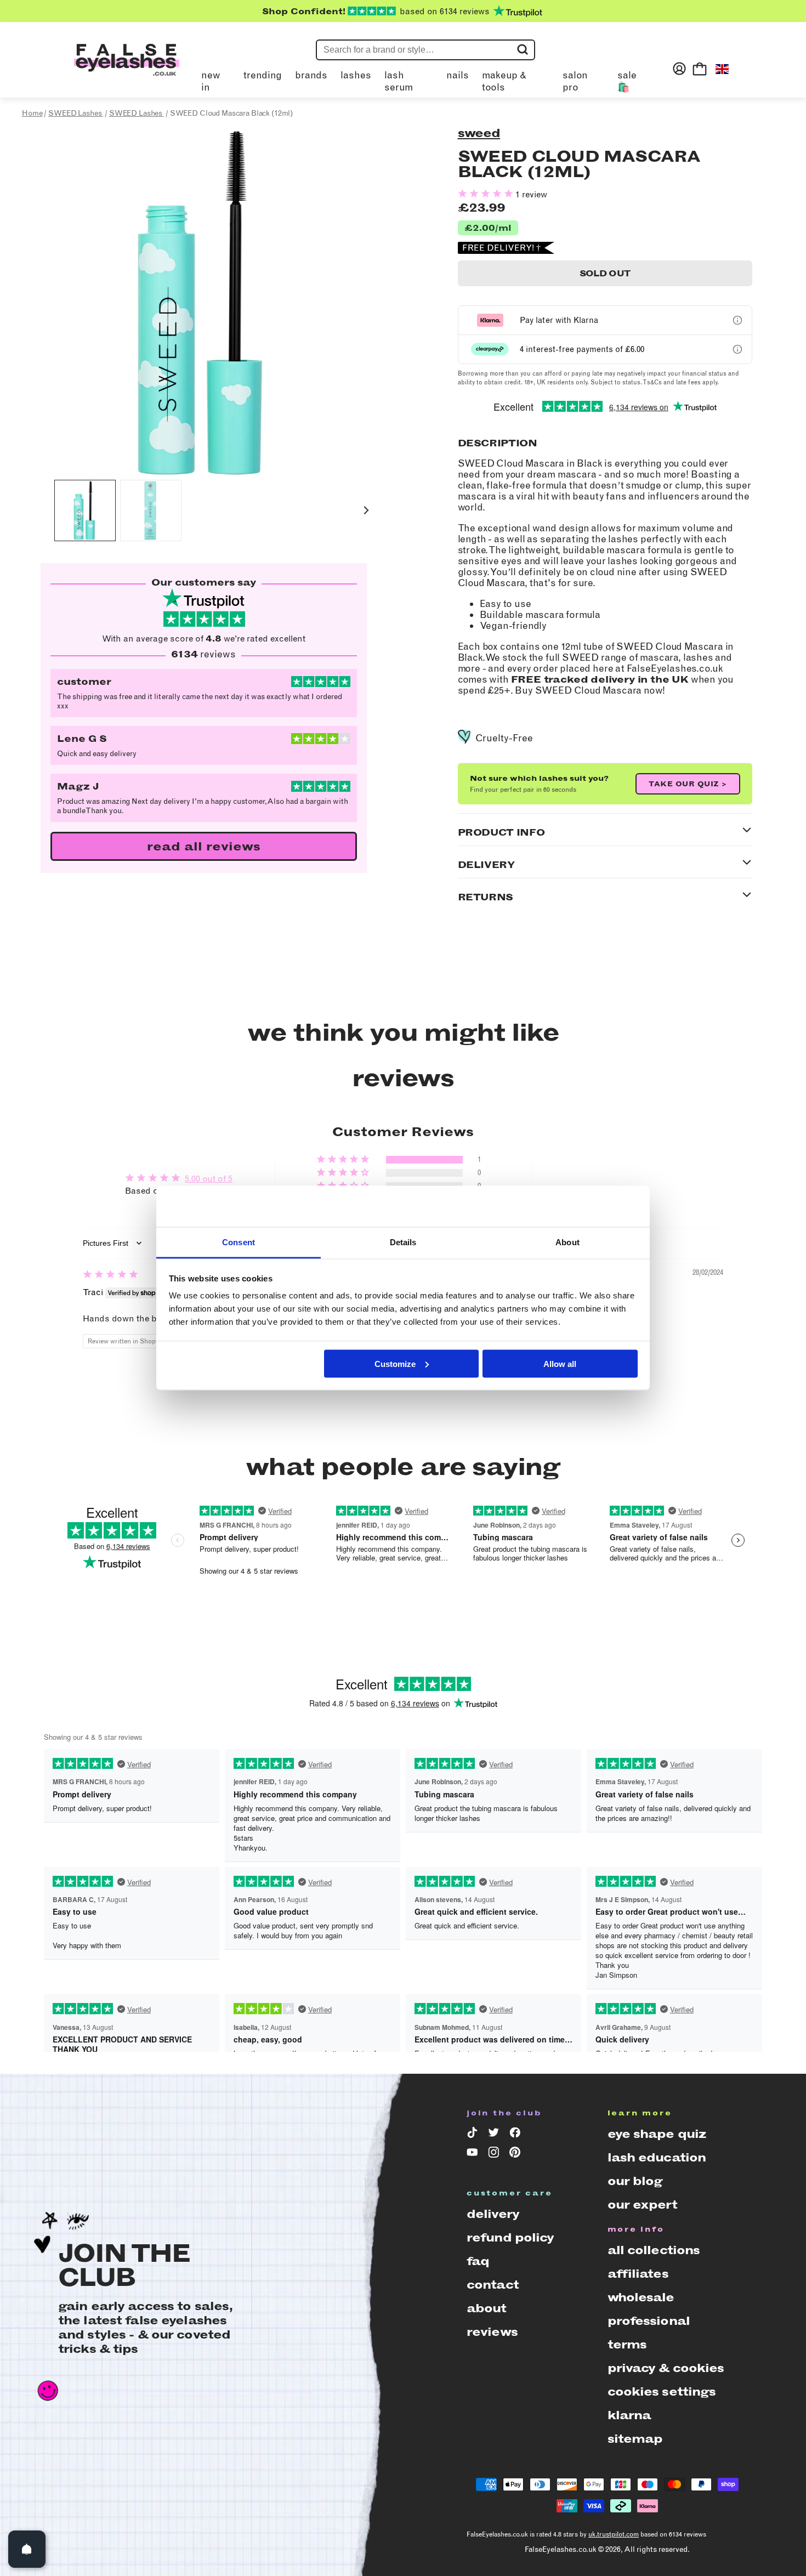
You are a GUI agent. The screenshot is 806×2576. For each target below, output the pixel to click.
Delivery (493, 2214)
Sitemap (635, 2439)
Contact (493, 2285)
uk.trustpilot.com (614, 2534)
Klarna (629, 2415)
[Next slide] (366, 511)
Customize (395, 1363)
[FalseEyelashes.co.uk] (127, 69)
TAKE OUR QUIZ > (688, 784)
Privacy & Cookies (666, 2368)
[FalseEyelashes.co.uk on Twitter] (495, 2135)
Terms (627, 2344)
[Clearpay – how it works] (737, 349)
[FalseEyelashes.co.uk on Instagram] (495, 2154)
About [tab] (567, 1242)
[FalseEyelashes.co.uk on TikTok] (474, 2135)
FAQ (478, 2261)
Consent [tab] (239, 1242)
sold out (605, 273)
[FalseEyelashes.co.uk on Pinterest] (517, 2154)
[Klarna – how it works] (737, 320)
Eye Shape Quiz (657, 2134)
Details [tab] (403, 1242)
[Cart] (700, 69)
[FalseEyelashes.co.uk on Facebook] (517, 2135)
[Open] (27, 2549)
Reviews (492, 2332)
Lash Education (657, 2157)
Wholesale (641, 2297)
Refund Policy (510, 2237)
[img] (110, 1275)
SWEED (479, 133)
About (487, 2308)
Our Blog (635, 2181)
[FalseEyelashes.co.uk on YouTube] (474, 2154)
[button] (85, 510)
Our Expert (642, 2205)
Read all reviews (204, 846)
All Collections (654, 2250)
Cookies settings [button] (662, 2391)
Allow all (560, 1363)
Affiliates (638, 2274)
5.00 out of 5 (209, 1179)
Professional (649, 2321)
